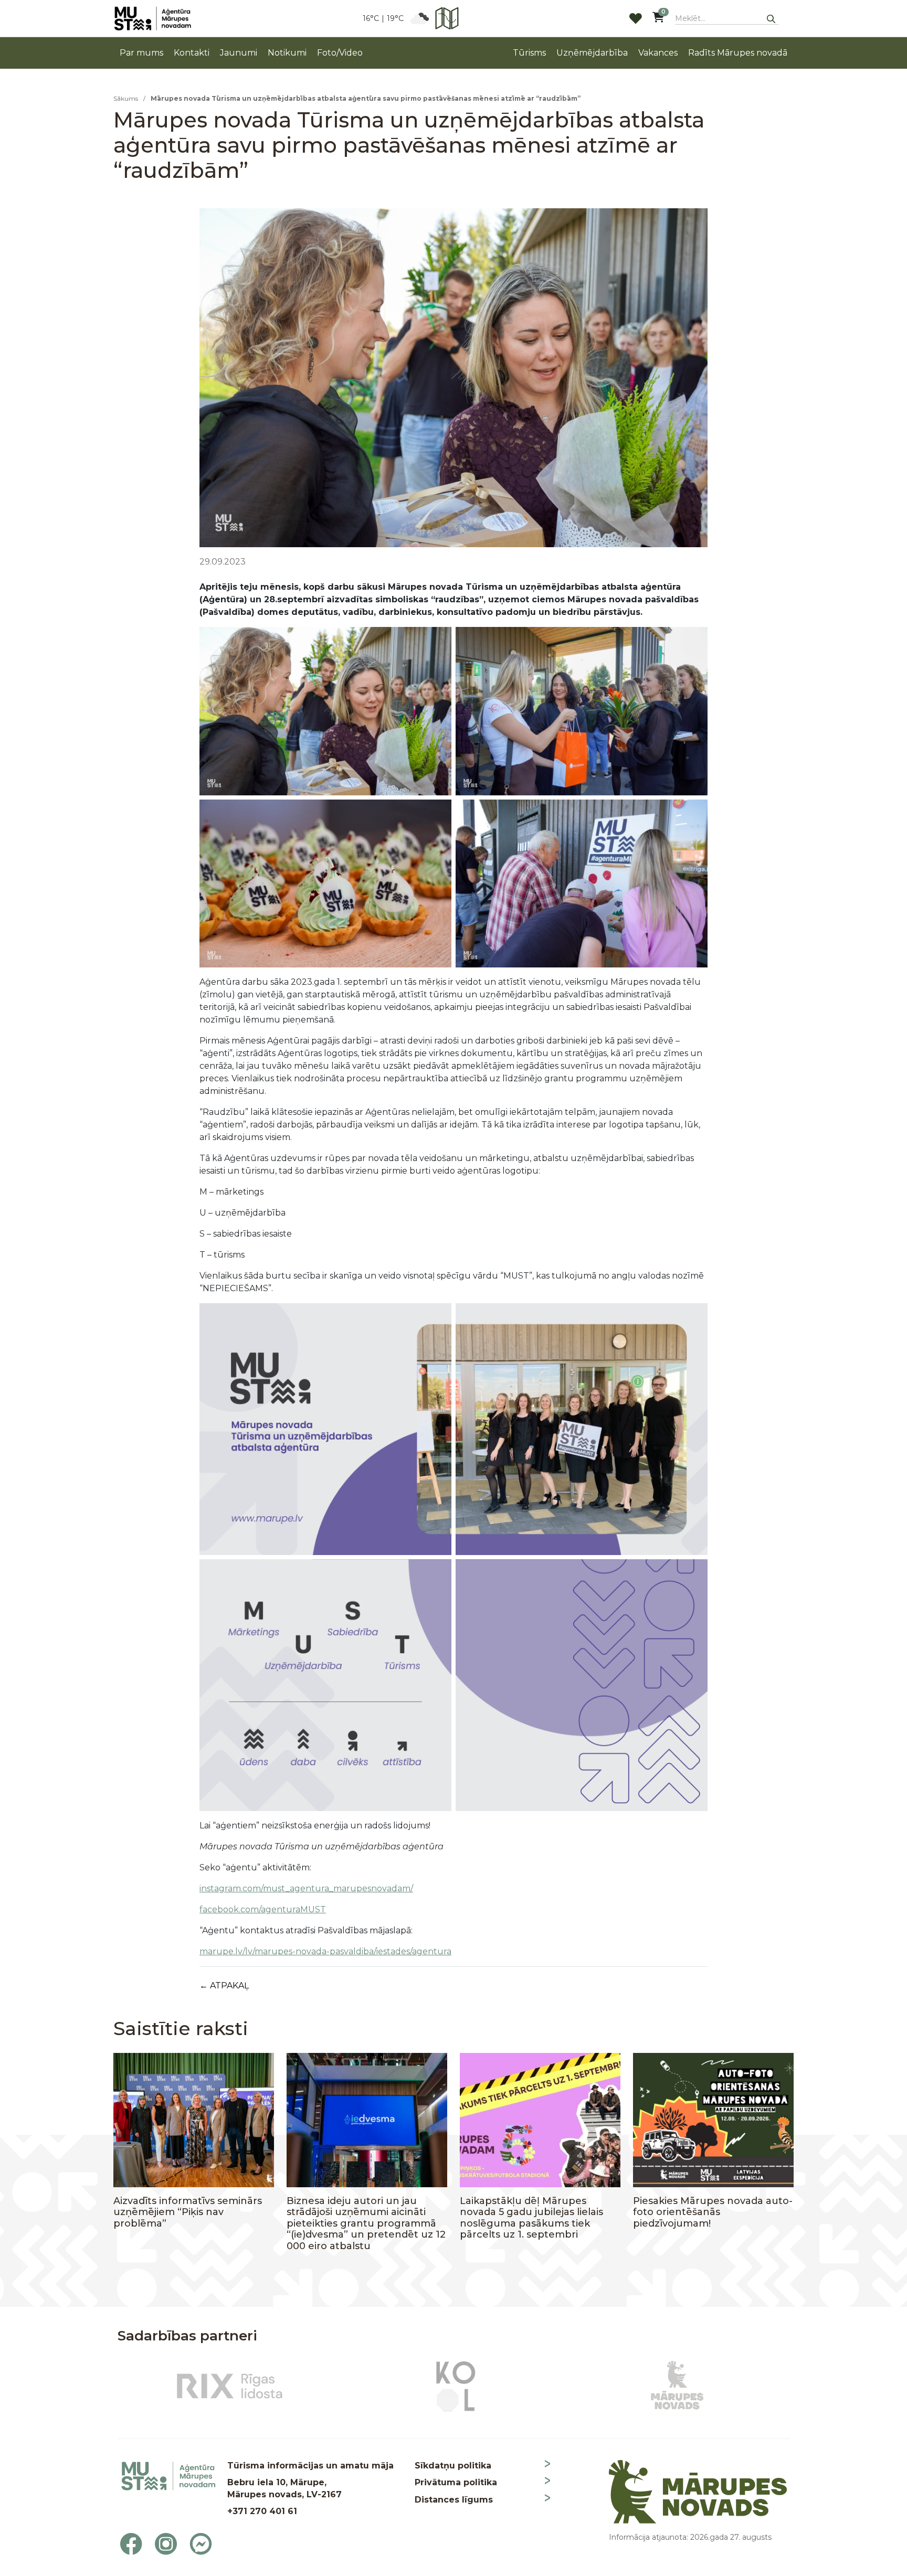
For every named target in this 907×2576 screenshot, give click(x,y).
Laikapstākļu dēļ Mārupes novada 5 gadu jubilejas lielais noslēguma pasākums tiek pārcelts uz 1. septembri (531, 2218)
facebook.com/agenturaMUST (263, 1909)
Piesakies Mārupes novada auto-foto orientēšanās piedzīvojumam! (713, 2212)
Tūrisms (529, 53)
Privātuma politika (456, 2482)
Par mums (141, 53)
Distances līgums (454, 2500)
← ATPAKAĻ (224, 1986)
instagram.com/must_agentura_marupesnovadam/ (306, 1888)
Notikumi (287, 53)
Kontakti (192, 53)
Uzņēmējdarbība (592, 53)
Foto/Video (340, 53)
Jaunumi (239, 53)
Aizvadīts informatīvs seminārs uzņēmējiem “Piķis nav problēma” (188, 2212)
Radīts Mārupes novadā (738, 53)
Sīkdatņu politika (453, 2466)
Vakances (658, 53)
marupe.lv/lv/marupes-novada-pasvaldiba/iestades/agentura (325, 1951)
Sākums (126, 98)
